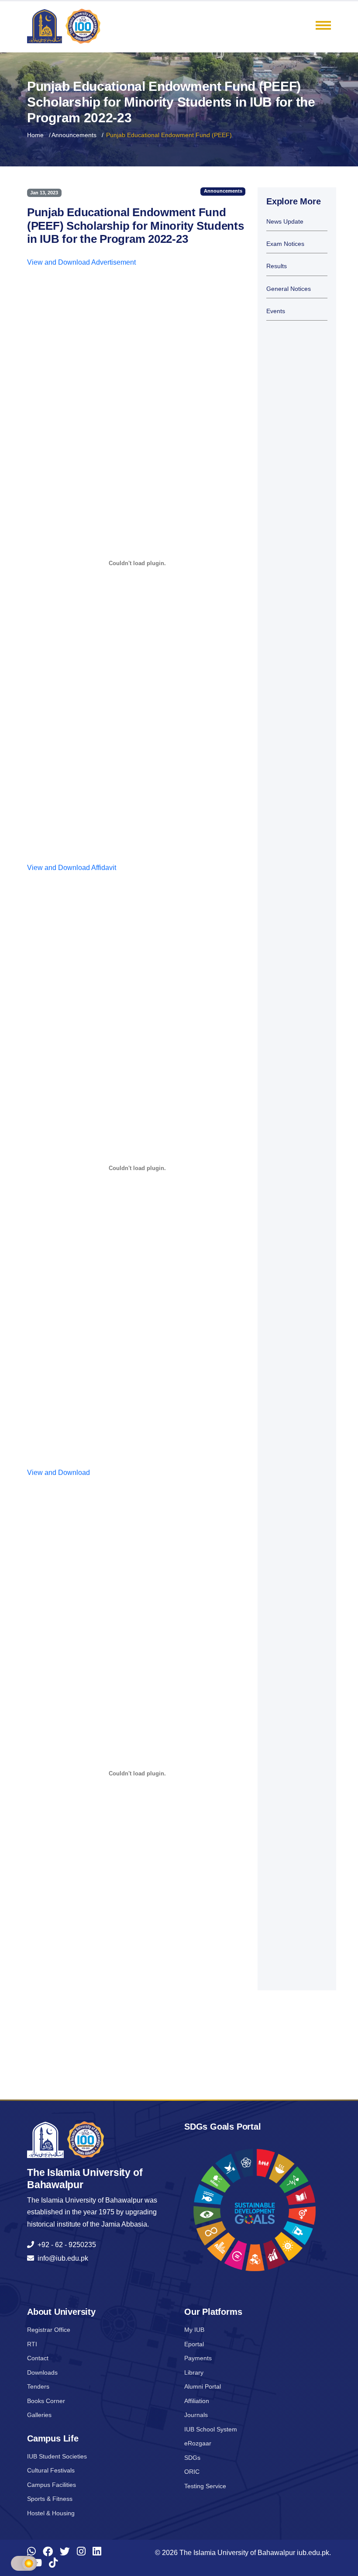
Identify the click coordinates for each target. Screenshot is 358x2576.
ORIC (192, 2472)
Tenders (38, 2386)
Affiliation (197, 2401)
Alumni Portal (203, 2386)
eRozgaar (198, 2443)
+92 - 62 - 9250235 (65, 2245)
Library (194, 2372)
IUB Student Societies (57, 2456)
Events (276, 311)
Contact (38, 2358)
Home (35, 135)
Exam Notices (285, 244)
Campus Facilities (52, 2485)
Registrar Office (49, 2330)
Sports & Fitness (50, 2499)
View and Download (59, 1473)
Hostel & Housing (51, 2513)
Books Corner (46, 2401)
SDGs (192, 2458)
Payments (198, 2358)
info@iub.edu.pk (61, 2258)
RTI (32, 2344)
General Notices (289, 289)
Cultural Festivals (51, 2470)
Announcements (74, 135)
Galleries (39, 2415)
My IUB (194, 2330)
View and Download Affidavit (72, 868)
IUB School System (211, 2429)
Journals (196, 2415)
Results (277, 266)
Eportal (194, 2344)
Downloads (42, 2372)
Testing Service (205, 2486)
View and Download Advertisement (81, 262)
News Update (285, 222)
